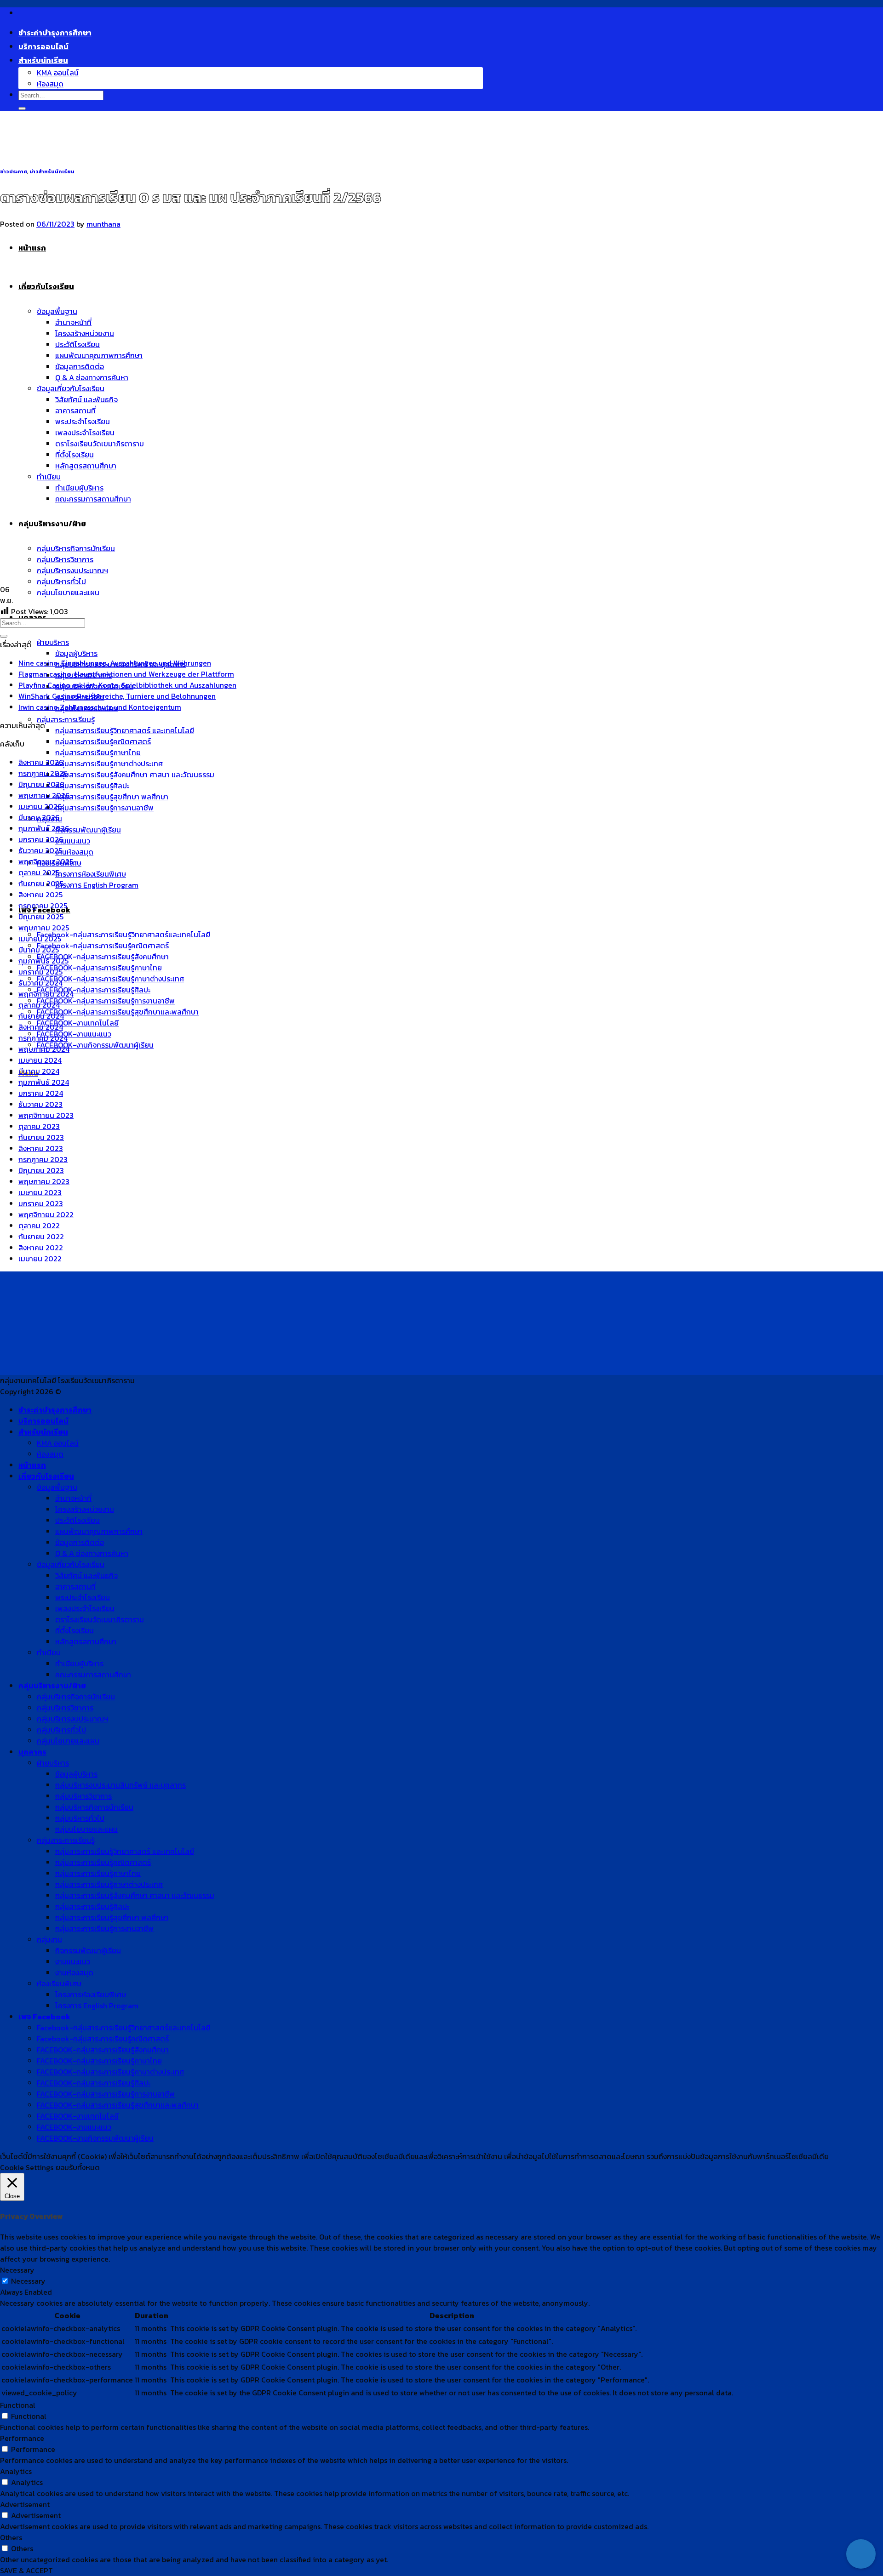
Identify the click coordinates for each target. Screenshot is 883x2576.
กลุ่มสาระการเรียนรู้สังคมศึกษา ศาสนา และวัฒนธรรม (135, 775)
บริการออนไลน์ (43, 46)
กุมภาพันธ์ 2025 (43, 961)
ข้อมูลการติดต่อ (80, 1542)
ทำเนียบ (49, 1653)
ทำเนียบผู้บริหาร (79, 1664)
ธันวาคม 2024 (40, 983)
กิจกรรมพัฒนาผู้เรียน (88, 830)
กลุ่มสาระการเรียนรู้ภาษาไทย (98, 752)
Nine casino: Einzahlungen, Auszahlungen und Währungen (115, 663)
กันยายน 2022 (41, 1237)
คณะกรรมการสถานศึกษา (93, 1675)
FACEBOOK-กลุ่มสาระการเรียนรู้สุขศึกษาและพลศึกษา (118, 1012)
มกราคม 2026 (41, 839)
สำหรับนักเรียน (43, 60)
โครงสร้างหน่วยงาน (85, 1509)
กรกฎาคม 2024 (43, 1038)
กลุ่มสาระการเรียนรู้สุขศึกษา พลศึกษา (112, 797)
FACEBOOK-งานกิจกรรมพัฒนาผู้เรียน (95, 1045)
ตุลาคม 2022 (39, 1225)
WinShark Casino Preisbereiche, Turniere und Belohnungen (117, 696)
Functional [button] (18, 2405)
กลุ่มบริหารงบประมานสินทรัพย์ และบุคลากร (120, 1785)
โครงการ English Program (97, 885)
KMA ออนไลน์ (58, 73)
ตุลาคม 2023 (39, 1126)
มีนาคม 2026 (39, 817)
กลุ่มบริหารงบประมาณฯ (72, 1719)
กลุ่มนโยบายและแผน (68, 593)
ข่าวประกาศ (14, 171)
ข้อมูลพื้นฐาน (57, 1487)
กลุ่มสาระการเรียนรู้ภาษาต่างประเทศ (109, 764)
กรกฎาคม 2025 (43, 906)
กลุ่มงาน (49, 1939)
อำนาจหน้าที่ (73, 1498)
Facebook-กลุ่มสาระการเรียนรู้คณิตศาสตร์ (103, 946)
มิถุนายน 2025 (41, 917)
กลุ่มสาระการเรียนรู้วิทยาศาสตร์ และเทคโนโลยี (125, 730)
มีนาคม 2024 (39, 1071)
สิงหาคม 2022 (41, 1248)
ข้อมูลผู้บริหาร (76, 653)
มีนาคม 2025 (39, 950)
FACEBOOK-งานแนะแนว (74, 1034)
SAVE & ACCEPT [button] (26, 2570)
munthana (103, 224)
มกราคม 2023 (41, 1203)
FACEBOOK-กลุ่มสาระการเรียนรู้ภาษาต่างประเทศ (110, 979)
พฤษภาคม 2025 (44, 928)
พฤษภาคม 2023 (44, 1181)
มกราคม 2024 (41, 1093)
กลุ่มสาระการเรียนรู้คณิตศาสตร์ (103, 741)
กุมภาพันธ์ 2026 (44, 828)
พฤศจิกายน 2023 (46, 1115)
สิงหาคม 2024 (41, 1027)
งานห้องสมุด (74, 852)
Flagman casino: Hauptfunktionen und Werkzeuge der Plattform (126, 674)
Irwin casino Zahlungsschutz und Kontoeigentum (100, 707)
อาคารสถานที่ (75, 1586)
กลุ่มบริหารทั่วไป (61, 1730)
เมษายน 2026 (40, 806)
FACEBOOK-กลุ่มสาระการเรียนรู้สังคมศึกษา (103, 957)
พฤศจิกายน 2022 (46, 1214)
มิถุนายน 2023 (41, 1170)
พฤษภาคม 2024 (44, 1049)
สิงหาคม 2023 (41, 1148)
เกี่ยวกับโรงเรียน (46, 1476)
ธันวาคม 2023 (40, 1104)
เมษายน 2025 (40, 939)
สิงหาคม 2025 (40, 895)
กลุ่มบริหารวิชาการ (65, 1708)
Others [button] (11, 2537)
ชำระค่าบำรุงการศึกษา (55, 33)
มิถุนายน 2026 (41, 784)
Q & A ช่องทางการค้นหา (92, 1553)
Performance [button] (22, 2438)
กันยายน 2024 (41, 1016)
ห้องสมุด (50, 84)
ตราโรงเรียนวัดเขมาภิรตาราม (100, 1619)
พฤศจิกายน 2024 (46, 994)
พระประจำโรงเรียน (83, 1597)
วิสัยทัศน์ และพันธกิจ (86, 1575)
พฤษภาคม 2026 (44, 795)
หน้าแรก (32, 1465)
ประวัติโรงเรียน (77, 1520)
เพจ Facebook (44, 2017)
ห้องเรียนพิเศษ (59, 1983)
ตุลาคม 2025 (39, 872)
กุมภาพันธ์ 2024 (44, 1082)
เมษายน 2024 (40, 1060)
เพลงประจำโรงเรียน (85, 1608)
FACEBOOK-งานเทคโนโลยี (78, 1023)
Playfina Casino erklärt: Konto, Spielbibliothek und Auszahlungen (127, 685)
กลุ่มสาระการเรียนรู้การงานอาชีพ (104, 808)
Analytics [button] (16, 2471)
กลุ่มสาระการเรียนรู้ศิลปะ (92, 786)
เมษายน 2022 (40, 1259)
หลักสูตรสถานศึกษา (86, 1641)
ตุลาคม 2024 (39, 1005)
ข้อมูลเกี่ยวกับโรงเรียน (71, 1564)
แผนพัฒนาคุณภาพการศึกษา (99, 1531)
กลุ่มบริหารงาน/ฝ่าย (52, 1686)
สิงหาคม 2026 (41, 762)
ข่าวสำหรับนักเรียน (52, 171)
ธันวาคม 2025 (40, 850)
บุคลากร (32, 1752)
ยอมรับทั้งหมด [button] (78, 2167)
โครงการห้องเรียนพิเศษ (91, 874)
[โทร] (861, 2525)
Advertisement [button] (25, 2504)
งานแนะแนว (73, 841)
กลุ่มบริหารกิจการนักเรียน (76, 1697)
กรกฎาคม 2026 (43, 773)
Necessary (28, 2281)
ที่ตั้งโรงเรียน (75, 1630)
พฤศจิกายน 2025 (46, 861)
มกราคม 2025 (40, 972)
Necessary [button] (17, 2270)
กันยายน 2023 (41, 1137)
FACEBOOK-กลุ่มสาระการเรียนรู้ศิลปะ (94, 990)
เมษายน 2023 (40, 1192)
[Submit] (22, 108)
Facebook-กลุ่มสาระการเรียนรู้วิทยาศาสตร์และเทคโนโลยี (123, 935)
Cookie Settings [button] (27, 2167)
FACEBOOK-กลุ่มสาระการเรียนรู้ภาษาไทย (99, 968)
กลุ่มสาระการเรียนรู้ (66, 719)
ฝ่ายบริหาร (53, 642)
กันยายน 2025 (41, 883)
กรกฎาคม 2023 (43, 1159)
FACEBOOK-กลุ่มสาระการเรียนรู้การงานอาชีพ (106, 1001)
